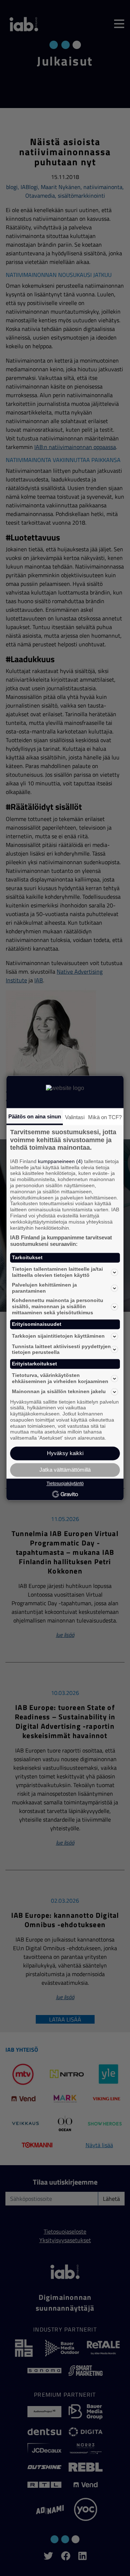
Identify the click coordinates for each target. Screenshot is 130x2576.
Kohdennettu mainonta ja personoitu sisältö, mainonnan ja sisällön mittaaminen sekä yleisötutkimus (58, 1307)
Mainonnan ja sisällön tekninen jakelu (59, 1392)
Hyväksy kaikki (65, 1453)
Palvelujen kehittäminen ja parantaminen (44, 1288)
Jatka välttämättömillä (65, 1470)
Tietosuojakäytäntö (65, 1484)
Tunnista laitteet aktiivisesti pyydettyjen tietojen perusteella (61, 1349)
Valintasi (75, 1117)
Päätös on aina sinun (35, 1116)
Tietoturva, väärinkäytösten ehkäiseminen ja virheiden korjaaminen (60, 1378)
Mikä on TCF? (105, 1117)
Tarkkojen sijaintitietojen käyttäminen (58, 1336)
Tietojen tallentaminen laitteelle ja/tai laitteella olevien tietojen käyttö (57, 1272)
